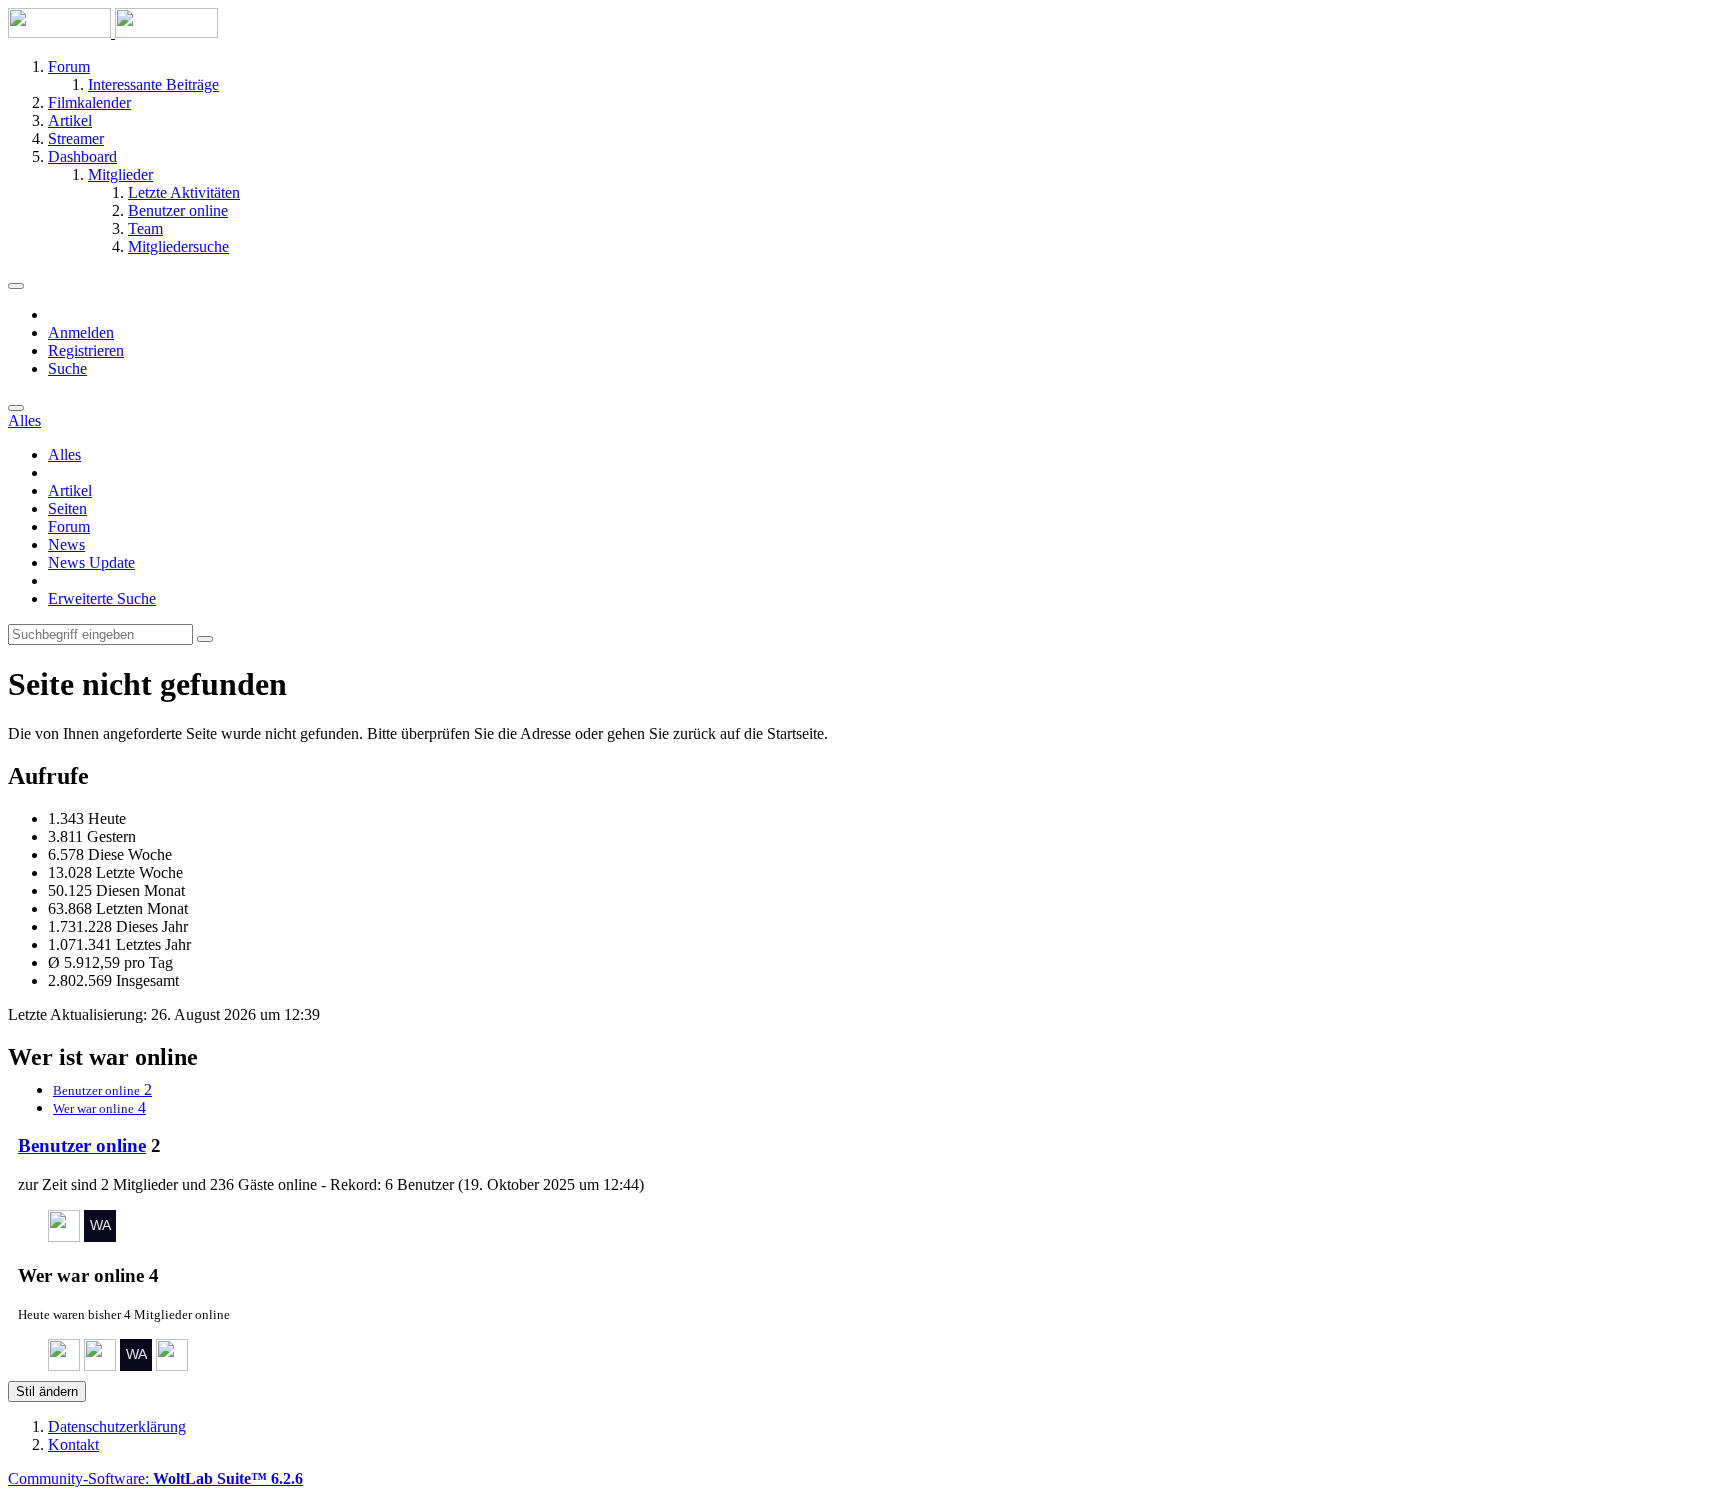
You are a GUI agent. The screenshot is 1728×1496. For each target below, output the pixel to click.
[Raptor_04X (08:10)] (172, 1365)
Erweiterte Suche (102, 598)
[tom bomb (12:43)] (64, 1236)
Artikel (70, 490)
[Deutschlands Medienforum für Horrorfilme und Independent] (113, 32)
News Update (91, 562)
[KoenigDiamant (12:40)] (64, 1365)
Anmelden (81, 332)
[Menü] (16, 286)
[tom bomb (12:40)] (100, 1365)
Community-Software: (155, 1478)
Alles (64, 454)
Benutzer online (82, 1145)
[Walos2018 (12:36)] (136, 1365)
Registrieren (86, 350)
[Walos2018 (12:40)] (100, 1236)
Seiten (67, 508)
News (66, 544)
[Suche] (16, 408)
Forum (69, 526)
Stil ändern (47, 1391)
